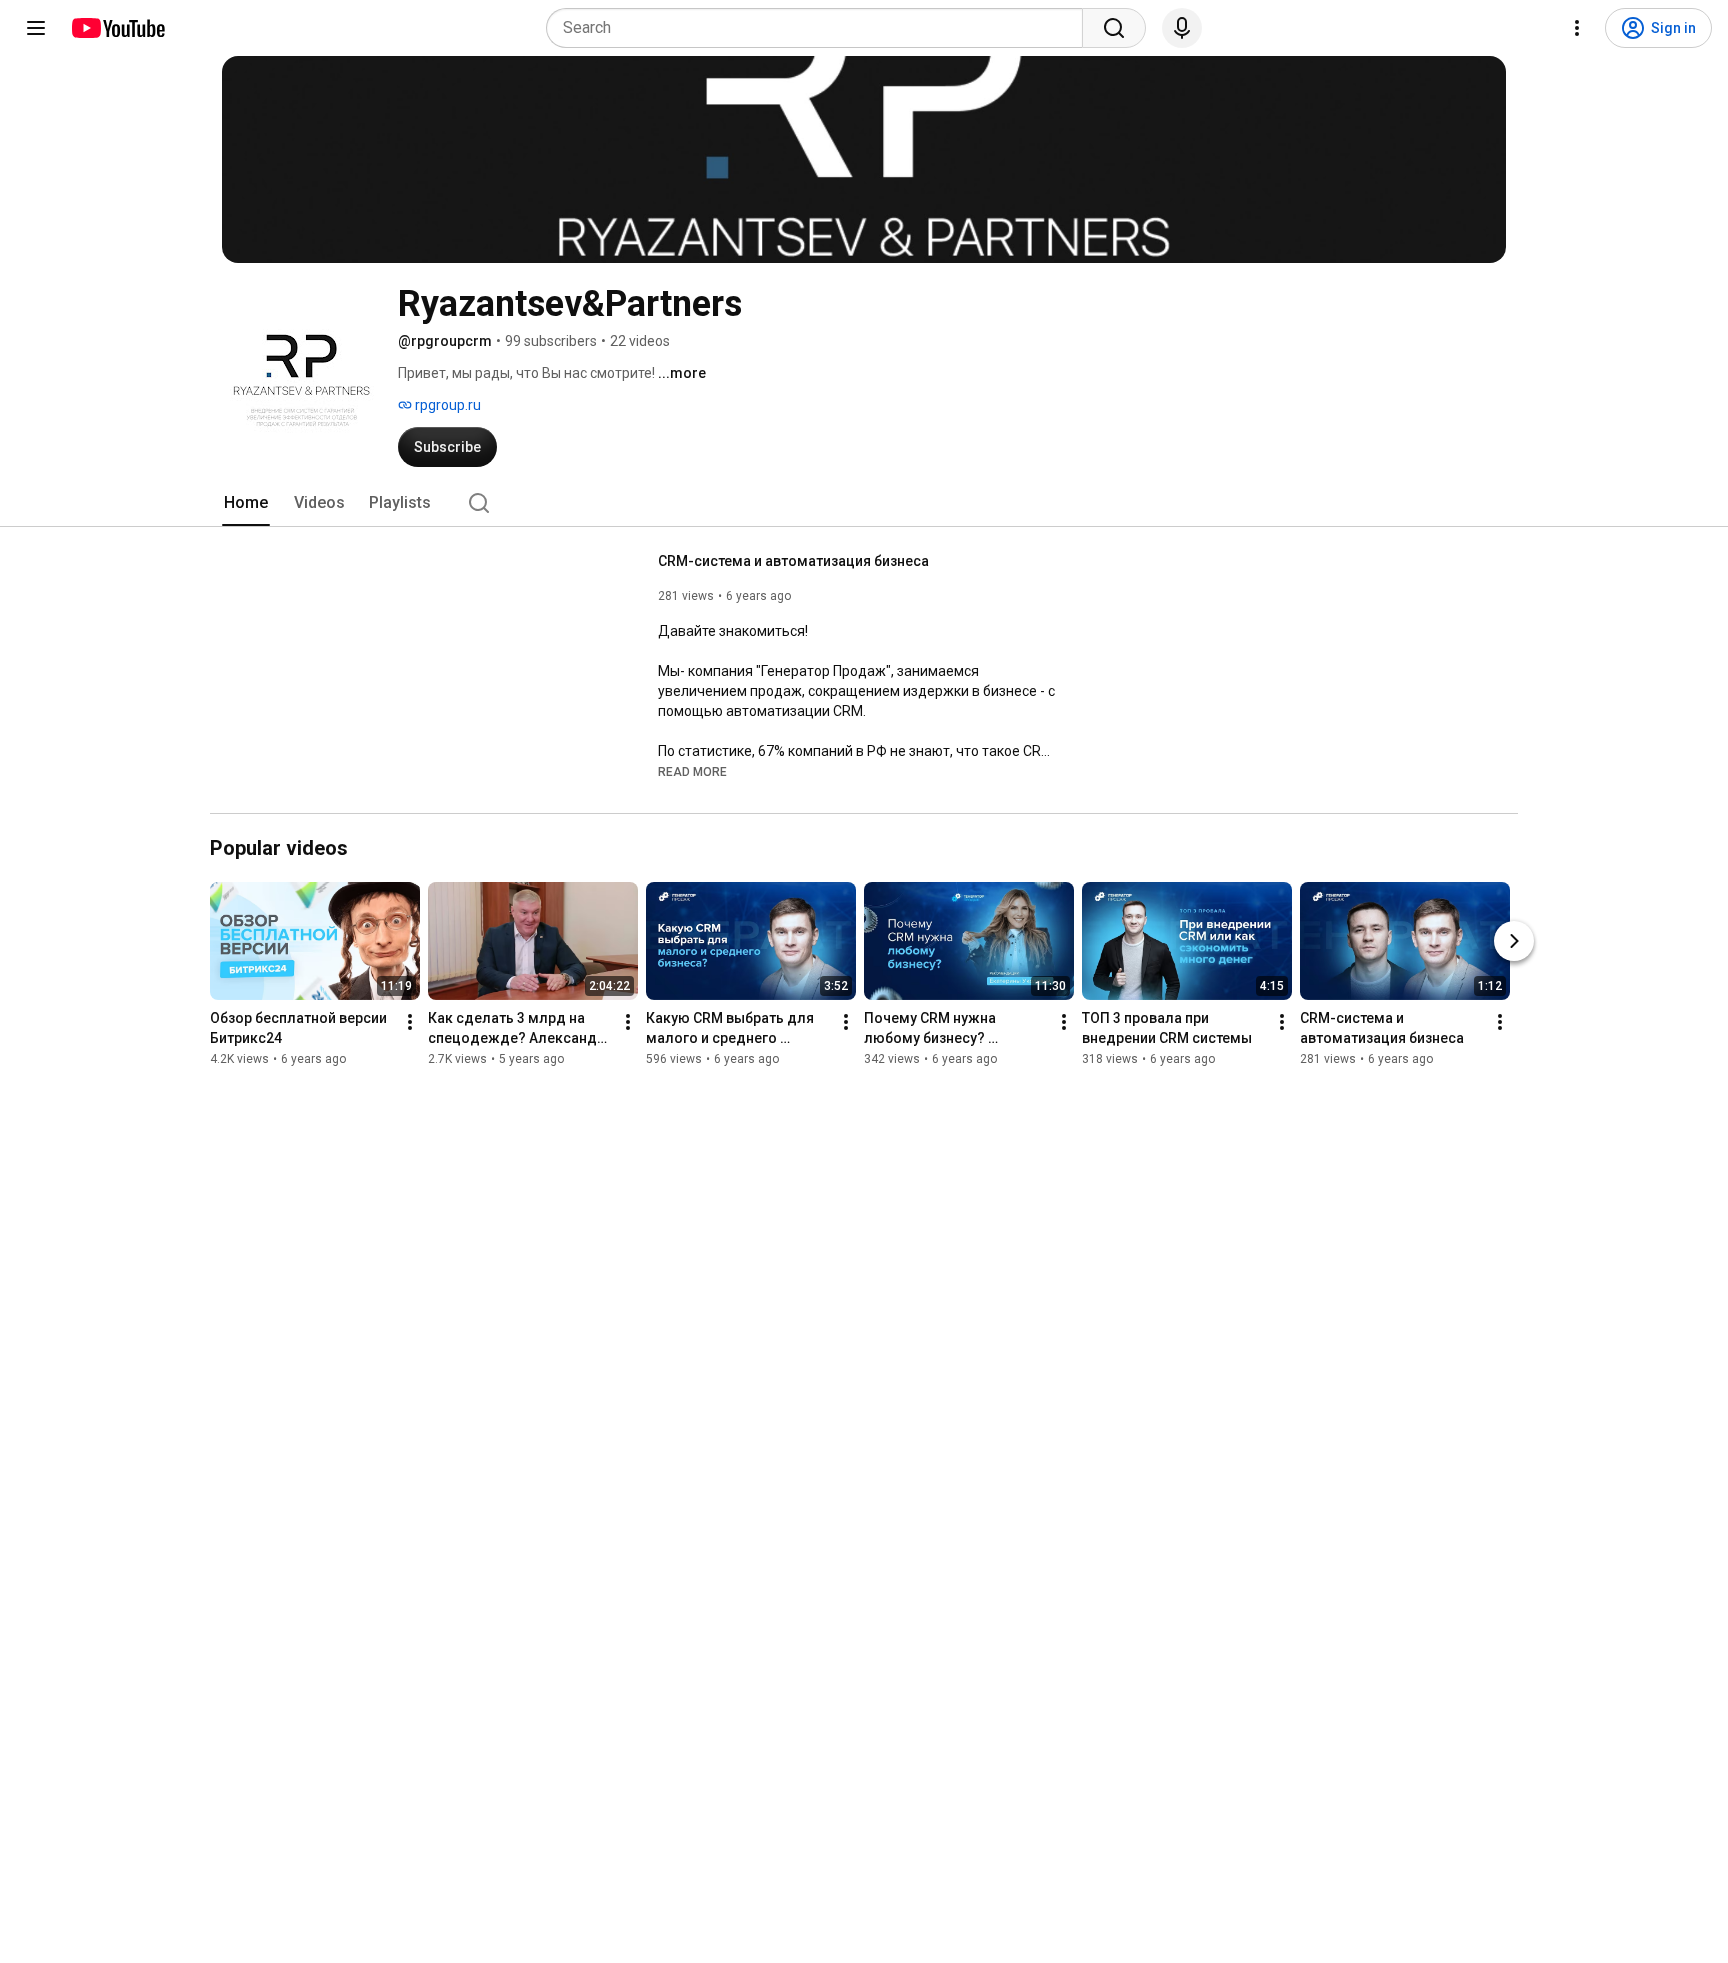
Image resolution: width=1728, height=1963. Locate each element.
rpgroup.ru (446, 405)
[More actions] (410, 1022)
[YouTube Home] (117, 28)
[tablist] (864, 503)
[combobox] (820, 28)
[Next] (1514, 941)
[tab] (246, 503)
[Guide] (36, 28)
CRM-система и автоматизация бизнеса (793, 561)
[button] (692, 771)
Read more (692, 772)
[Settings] (1577, 28)
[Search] (1114, 28)
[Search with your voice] (1182, 28)
